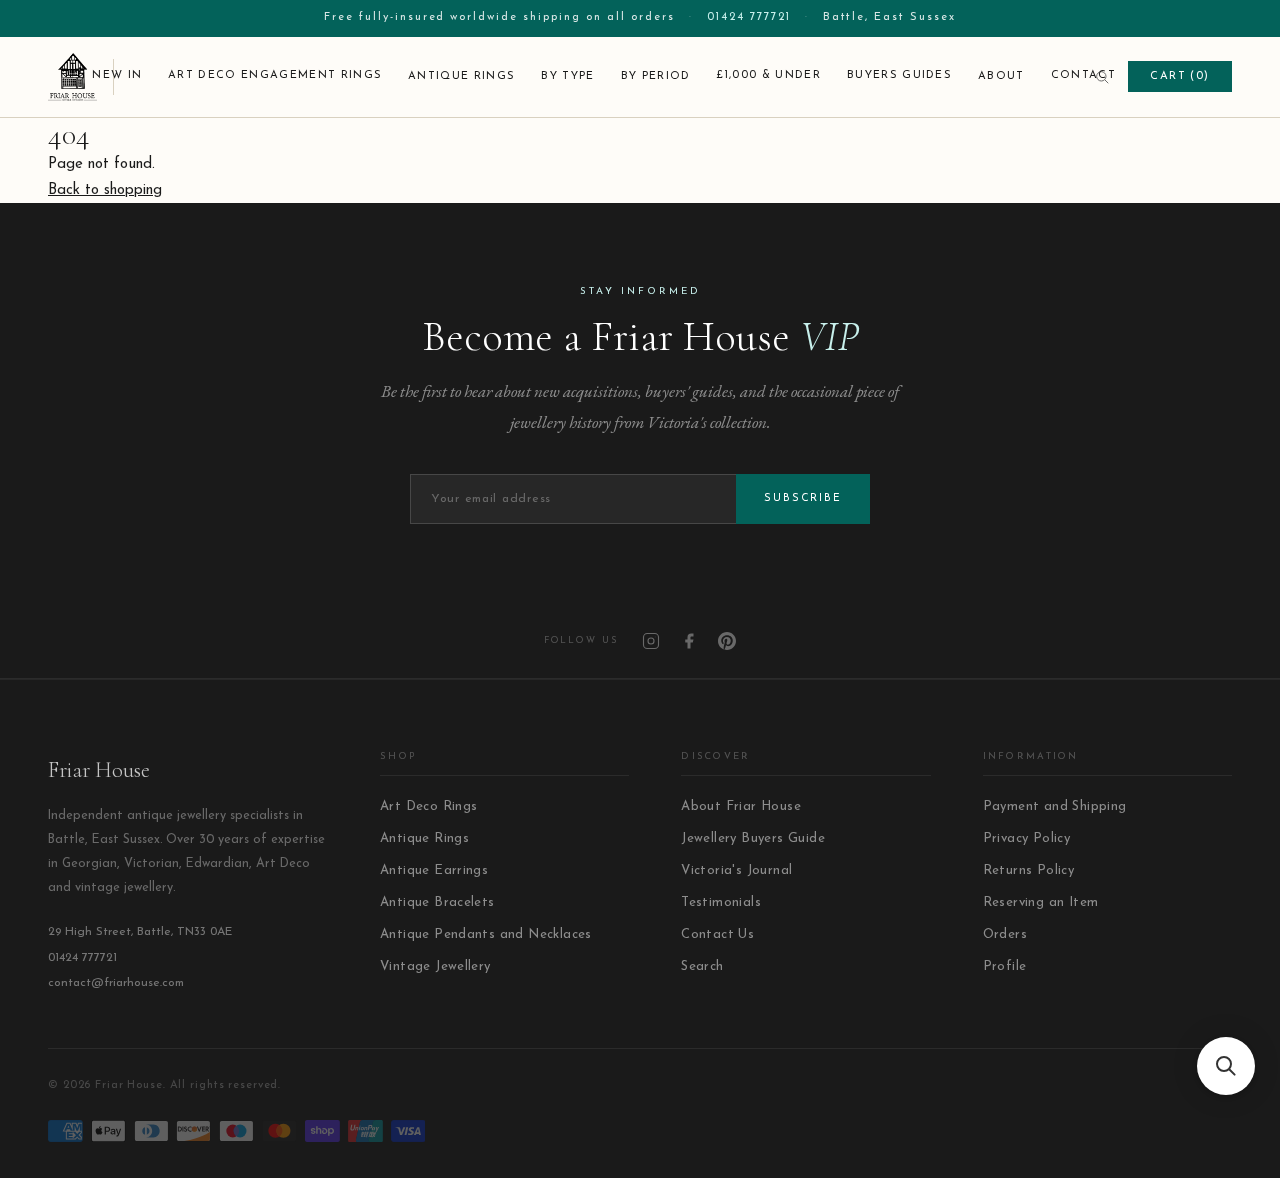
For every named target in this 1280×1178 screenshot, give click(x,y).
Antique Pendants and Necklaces (486, 934)
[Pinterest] (727, 641)
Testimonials (721, 902)
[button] (1226, 1066)
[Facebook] (689, 641)
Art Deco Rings (428, 806)
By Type (567, 76)
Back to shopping (105, 190)
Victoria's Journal (736, 870)
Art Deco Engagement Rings (275, 75)
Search (702, 966)
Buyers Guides (899, 75)
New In (117, 75)
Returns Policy (1028, 870)
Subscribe (803, 498)
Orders (1005, 934)
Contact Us (717, 934)
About (1001, 76)
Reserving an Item (1041, 902)
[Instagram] (651, 641)
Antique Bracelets (437, 902)
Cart (1180, 76)
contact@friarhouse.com (116, 983)
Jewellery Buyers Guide (753, 838)
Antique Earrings (434, 870)
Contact (1083, 75)
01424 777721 (749, 17)
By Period (656, 76)
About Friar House (741, 806)
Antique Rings (461, 76)
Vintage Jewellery (435, 966)
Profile (1005, 966)
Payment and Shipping (1055, 806)
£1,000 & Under (768, 75)
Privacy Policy (1026, 838)
